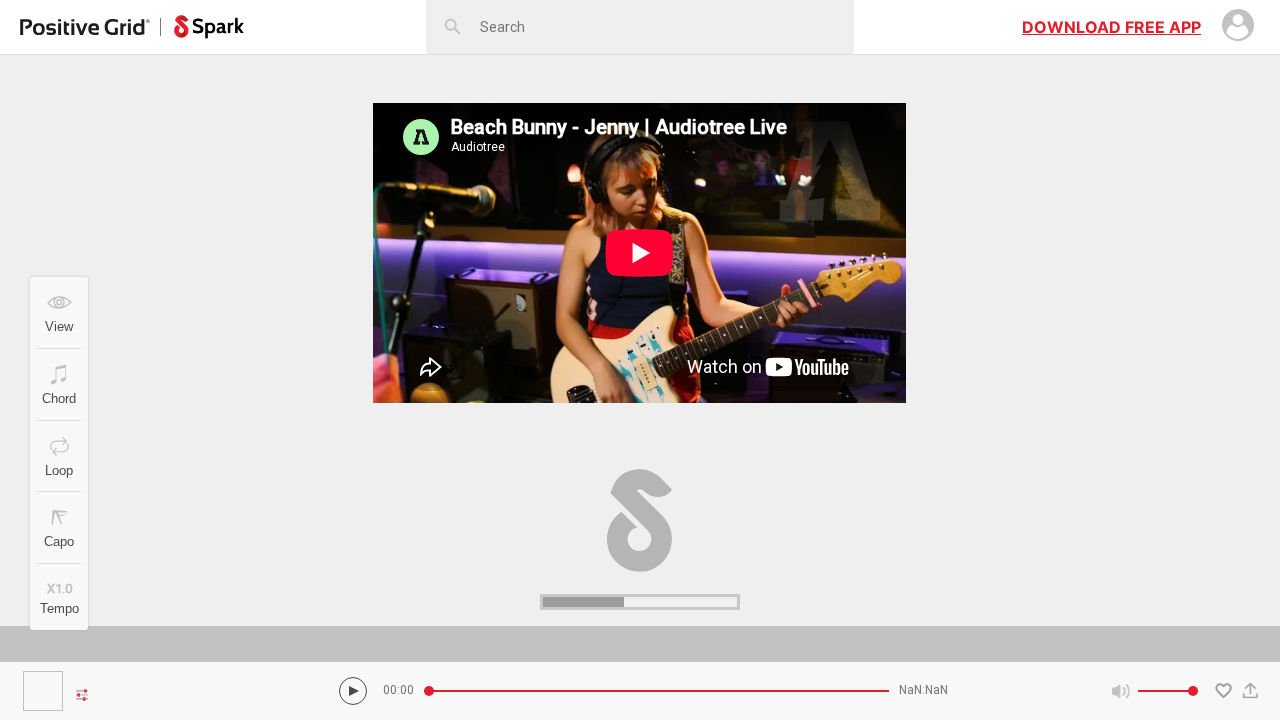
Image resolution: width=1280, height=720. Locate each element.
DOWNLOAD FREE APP (1111, 27)
